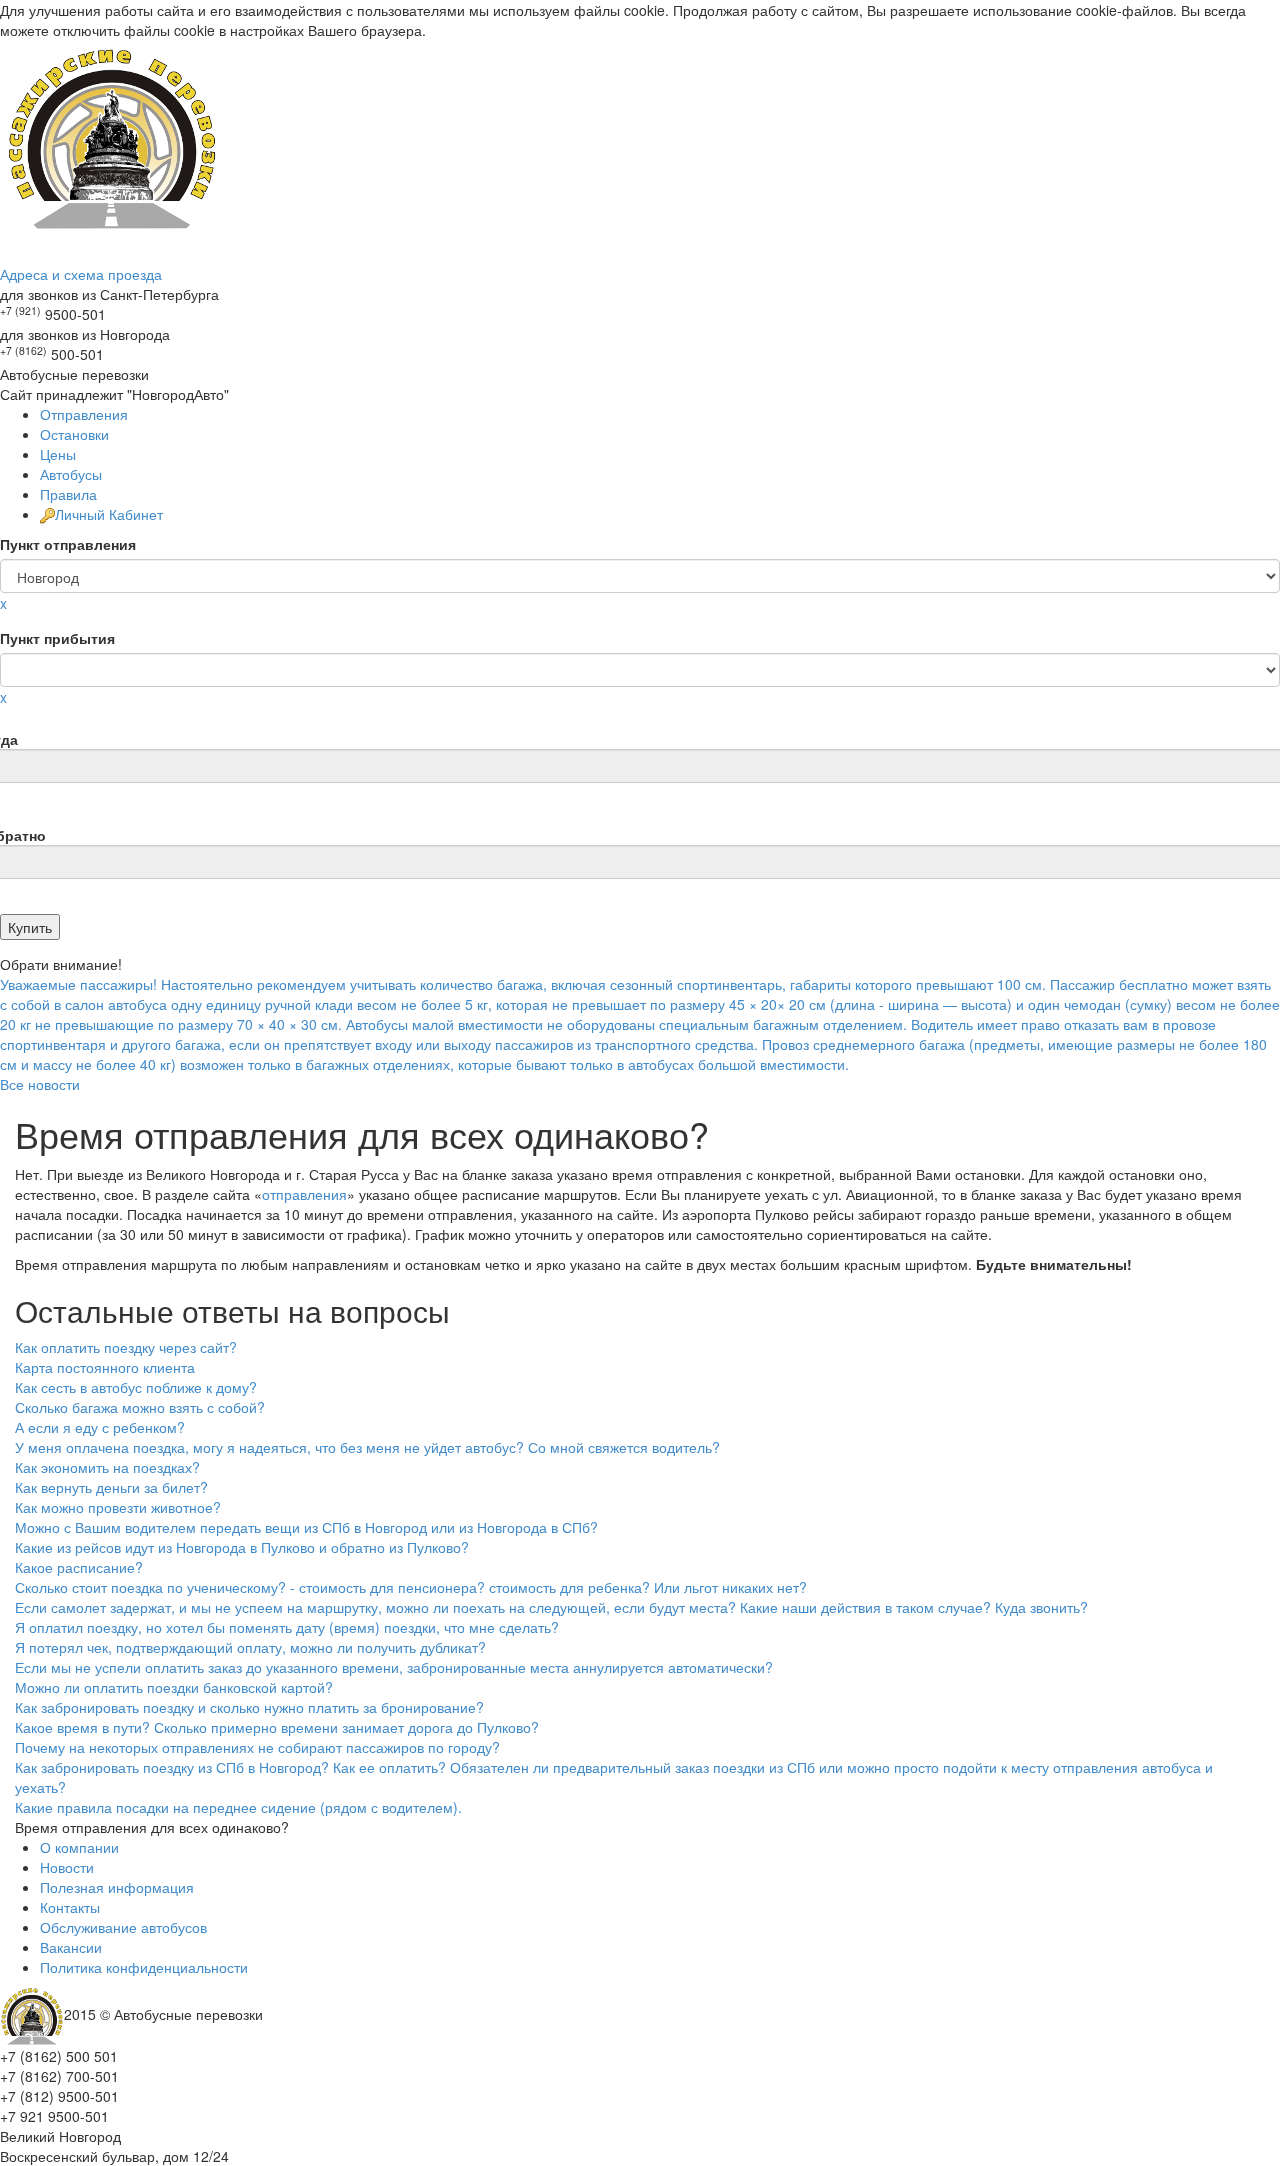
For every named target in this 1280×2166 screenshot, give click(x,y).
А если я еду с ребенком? (100, 1427)
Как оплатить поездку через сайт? (126, 1347)
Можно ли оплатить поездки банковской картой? (174, 1687)
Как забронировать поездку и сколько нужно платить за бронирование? (249, 1707)
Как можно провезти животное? (118, 1507)
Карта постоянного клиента (105, 1367)
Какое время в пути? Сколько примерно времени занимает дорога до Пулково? (277, 1727)
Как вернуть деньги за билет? (111, 1487)
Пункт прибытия (57, 638)
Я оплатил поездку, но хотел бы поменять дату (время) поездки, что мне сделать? (287, 1627)
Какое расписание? (79, 1567)
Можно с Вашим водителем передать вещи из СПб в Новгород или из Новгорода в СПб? (306, 1527)
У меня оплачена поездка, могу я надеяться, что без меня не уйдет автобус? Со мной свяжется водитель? (367, 1447)
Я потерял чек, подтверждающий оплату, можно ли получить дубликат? (250, 1647)
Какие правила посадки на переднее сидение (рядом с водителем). (238, 1807)
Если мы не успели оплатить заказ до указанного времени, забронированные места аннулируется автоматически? (394, 1667)
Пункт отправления (68, 544)
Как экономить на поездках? (107, 1467)
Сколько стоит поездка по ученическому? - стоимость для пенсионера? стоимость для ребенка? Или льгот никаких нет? (411, 1587)
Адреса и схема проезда (81, 274)
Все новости (40, 1084)
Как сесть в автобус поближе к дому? (136, 1387)
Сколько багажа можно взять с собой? (140, 1407)
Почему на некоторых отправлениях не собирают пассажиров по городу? (257, 1747)
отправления (304, 1194)
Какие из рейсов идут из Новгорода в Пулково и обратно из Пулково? (242, 1547)
